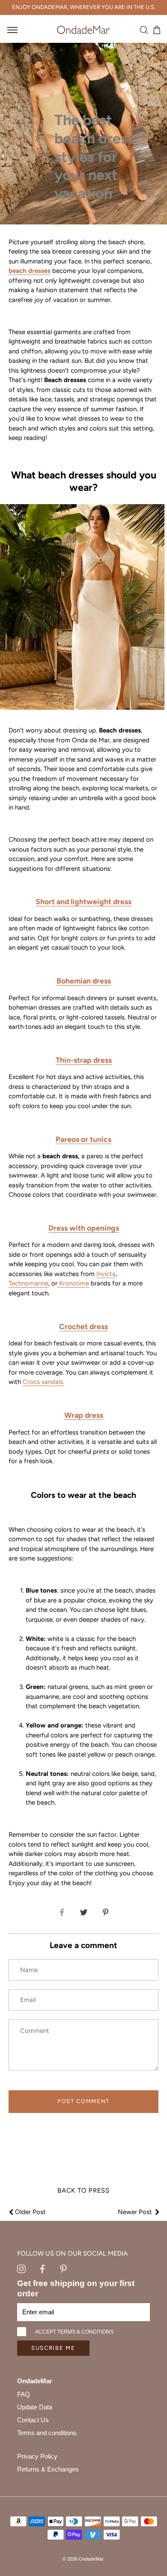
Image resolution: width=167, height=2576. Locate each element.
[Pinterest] (63, 2268)
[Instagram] (21, 2268)
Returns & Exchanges (48, 2469)
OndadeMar (91, 2559)
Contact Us (33, 2420)
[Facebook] (42, 2268)
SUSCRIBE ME (53, 2348)
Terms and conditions (47, 2433)
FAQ (24, 2394)
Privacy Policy (37, 2456)
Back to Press (83, 2190)
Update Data (35, 2407)
